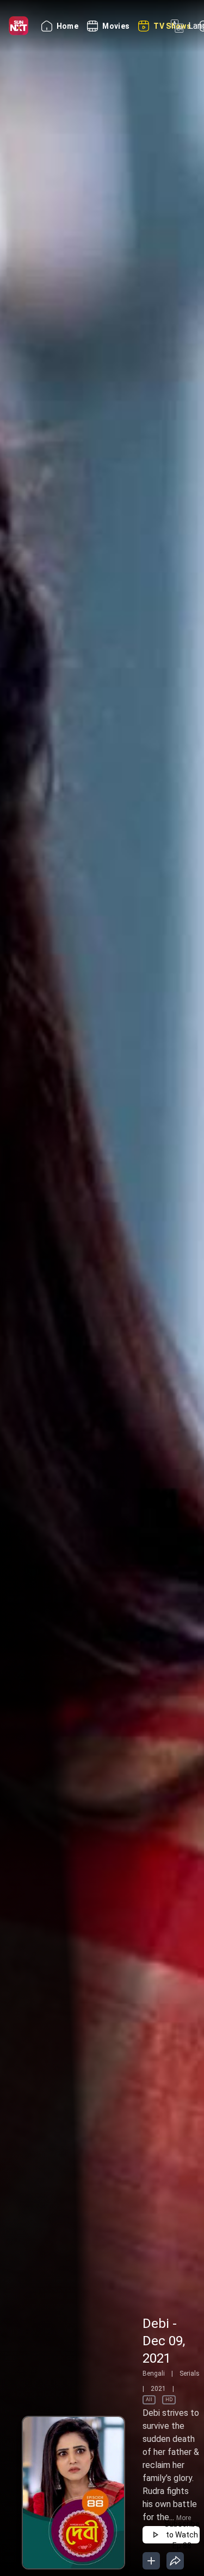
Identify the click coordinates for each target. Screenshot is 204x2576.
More (184, 2518)
